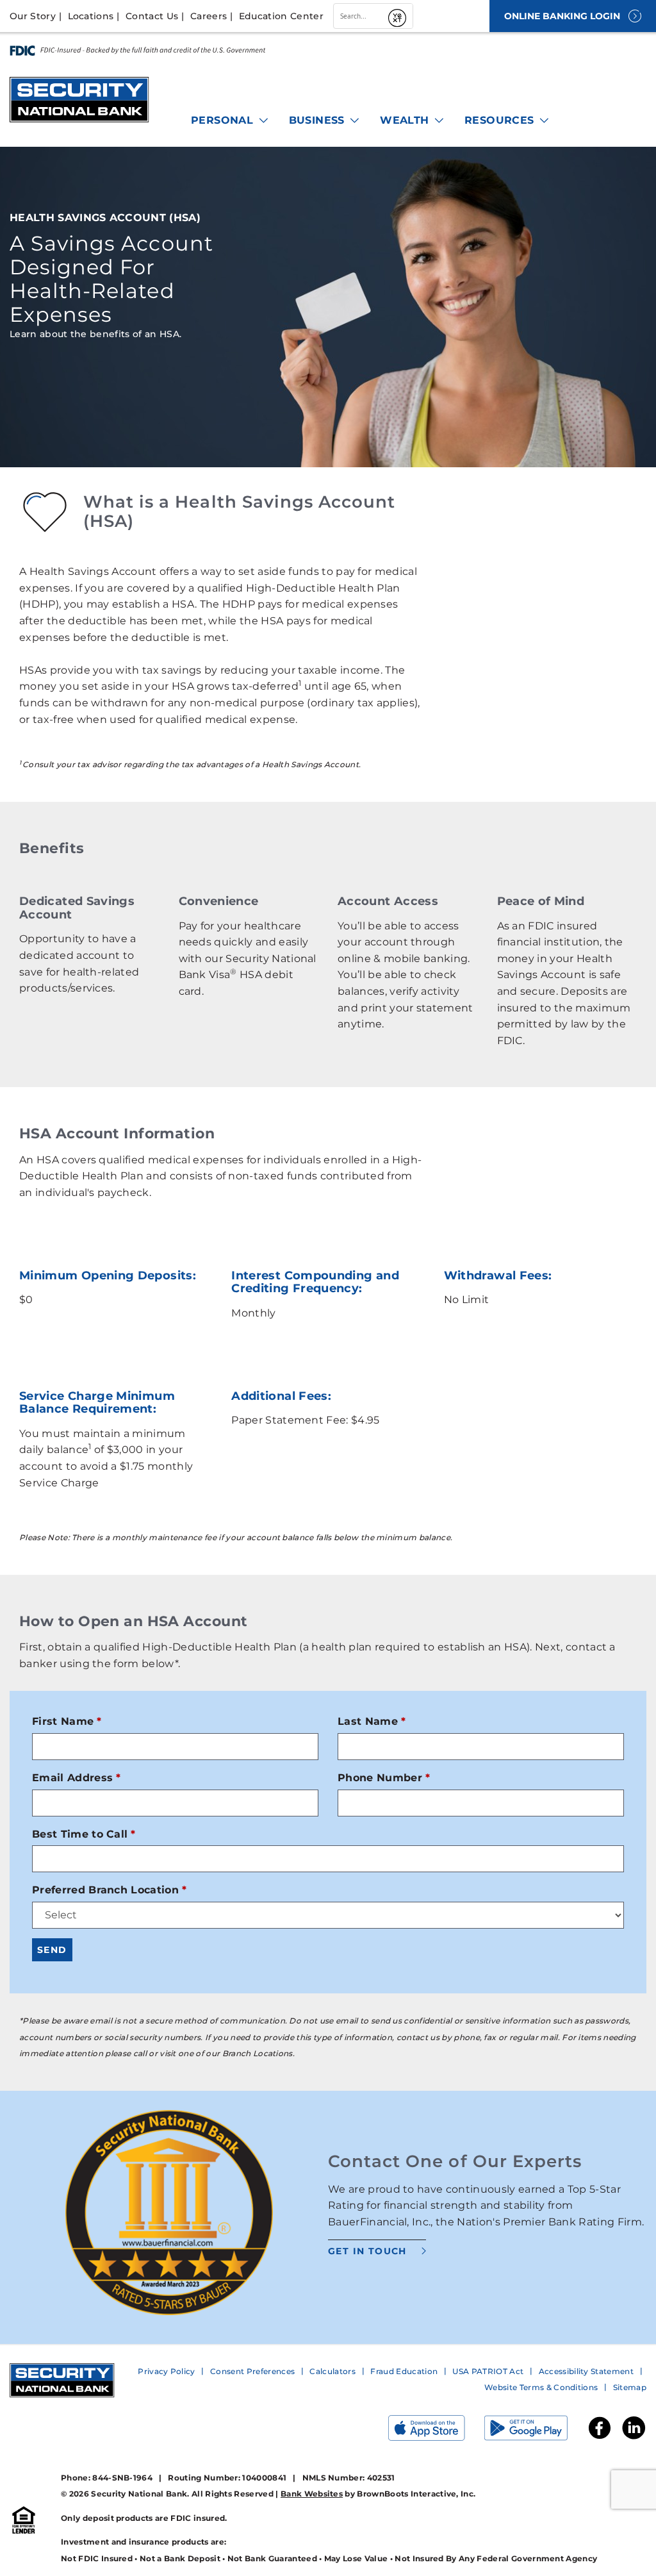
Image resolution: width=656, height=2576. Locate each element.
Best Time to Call (80, 1834)
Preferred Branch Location (105, 1890)
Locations (91, 16)
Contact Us (152, 16)
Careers (209, 16)
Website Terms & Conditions (541, 2387)
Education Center (281, 16)
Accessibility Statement (586, 2371)
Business (319, 120)
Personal (224, 120)
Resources (501, 120)
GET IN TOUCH (367, 2251)
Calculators (332, 2371)
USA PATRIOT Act (488, 2371)
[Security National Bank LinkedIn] (634, 2438)
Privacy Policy (166, 2371)
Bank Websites (312, 2494)
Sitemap (630, 2387)
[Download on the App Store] (436, 2431)
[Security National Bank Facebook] (600, 2438)
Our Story (33, 16)
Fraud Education (404, 2371)
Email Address (72, 1778)
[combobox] (359, 16)
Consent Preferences (252, 2371)
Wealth (406, 120)
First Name (63, 1721)
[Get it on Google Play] (536, 2431)
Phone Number (380, 1778)
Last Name (368, 1721)
